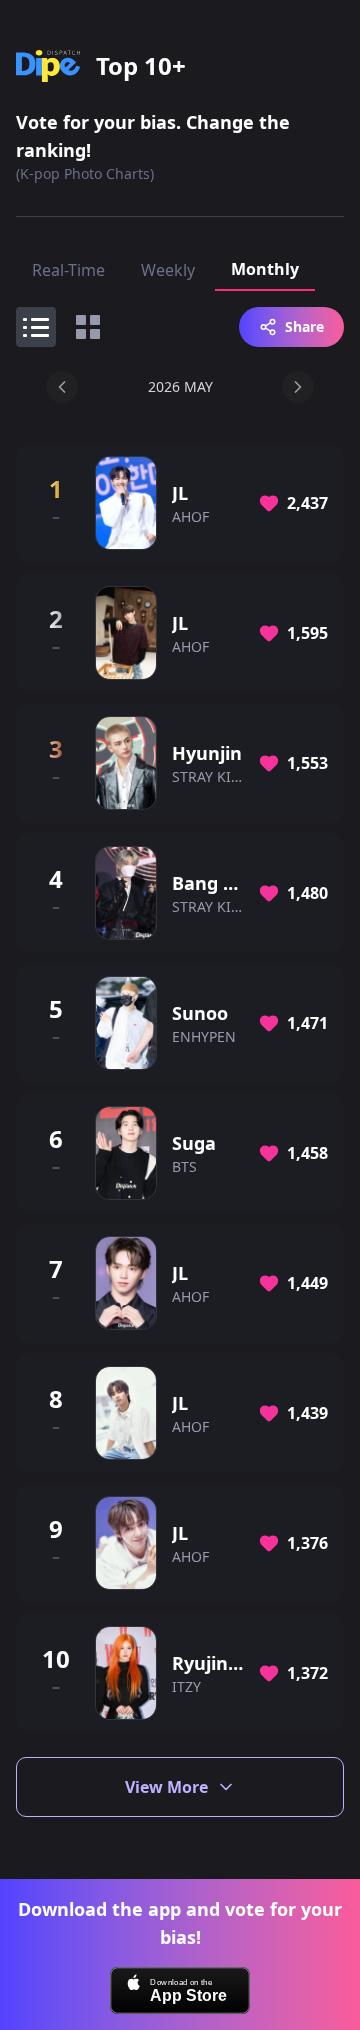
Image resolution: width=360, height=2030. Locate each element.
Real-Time (68, 270)
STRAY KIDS (210, 776)
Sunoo (200, 1013)
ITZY (186, 1686)
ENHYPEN (204, 1036)
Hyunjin (207, 753)
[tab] (36, 327)
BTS (184, 1166)
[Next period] (298, 387)
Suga (194, 1143)
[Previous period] (62, 387)
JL (180, 493)
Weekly (168, 270)
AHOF (190, 516)
